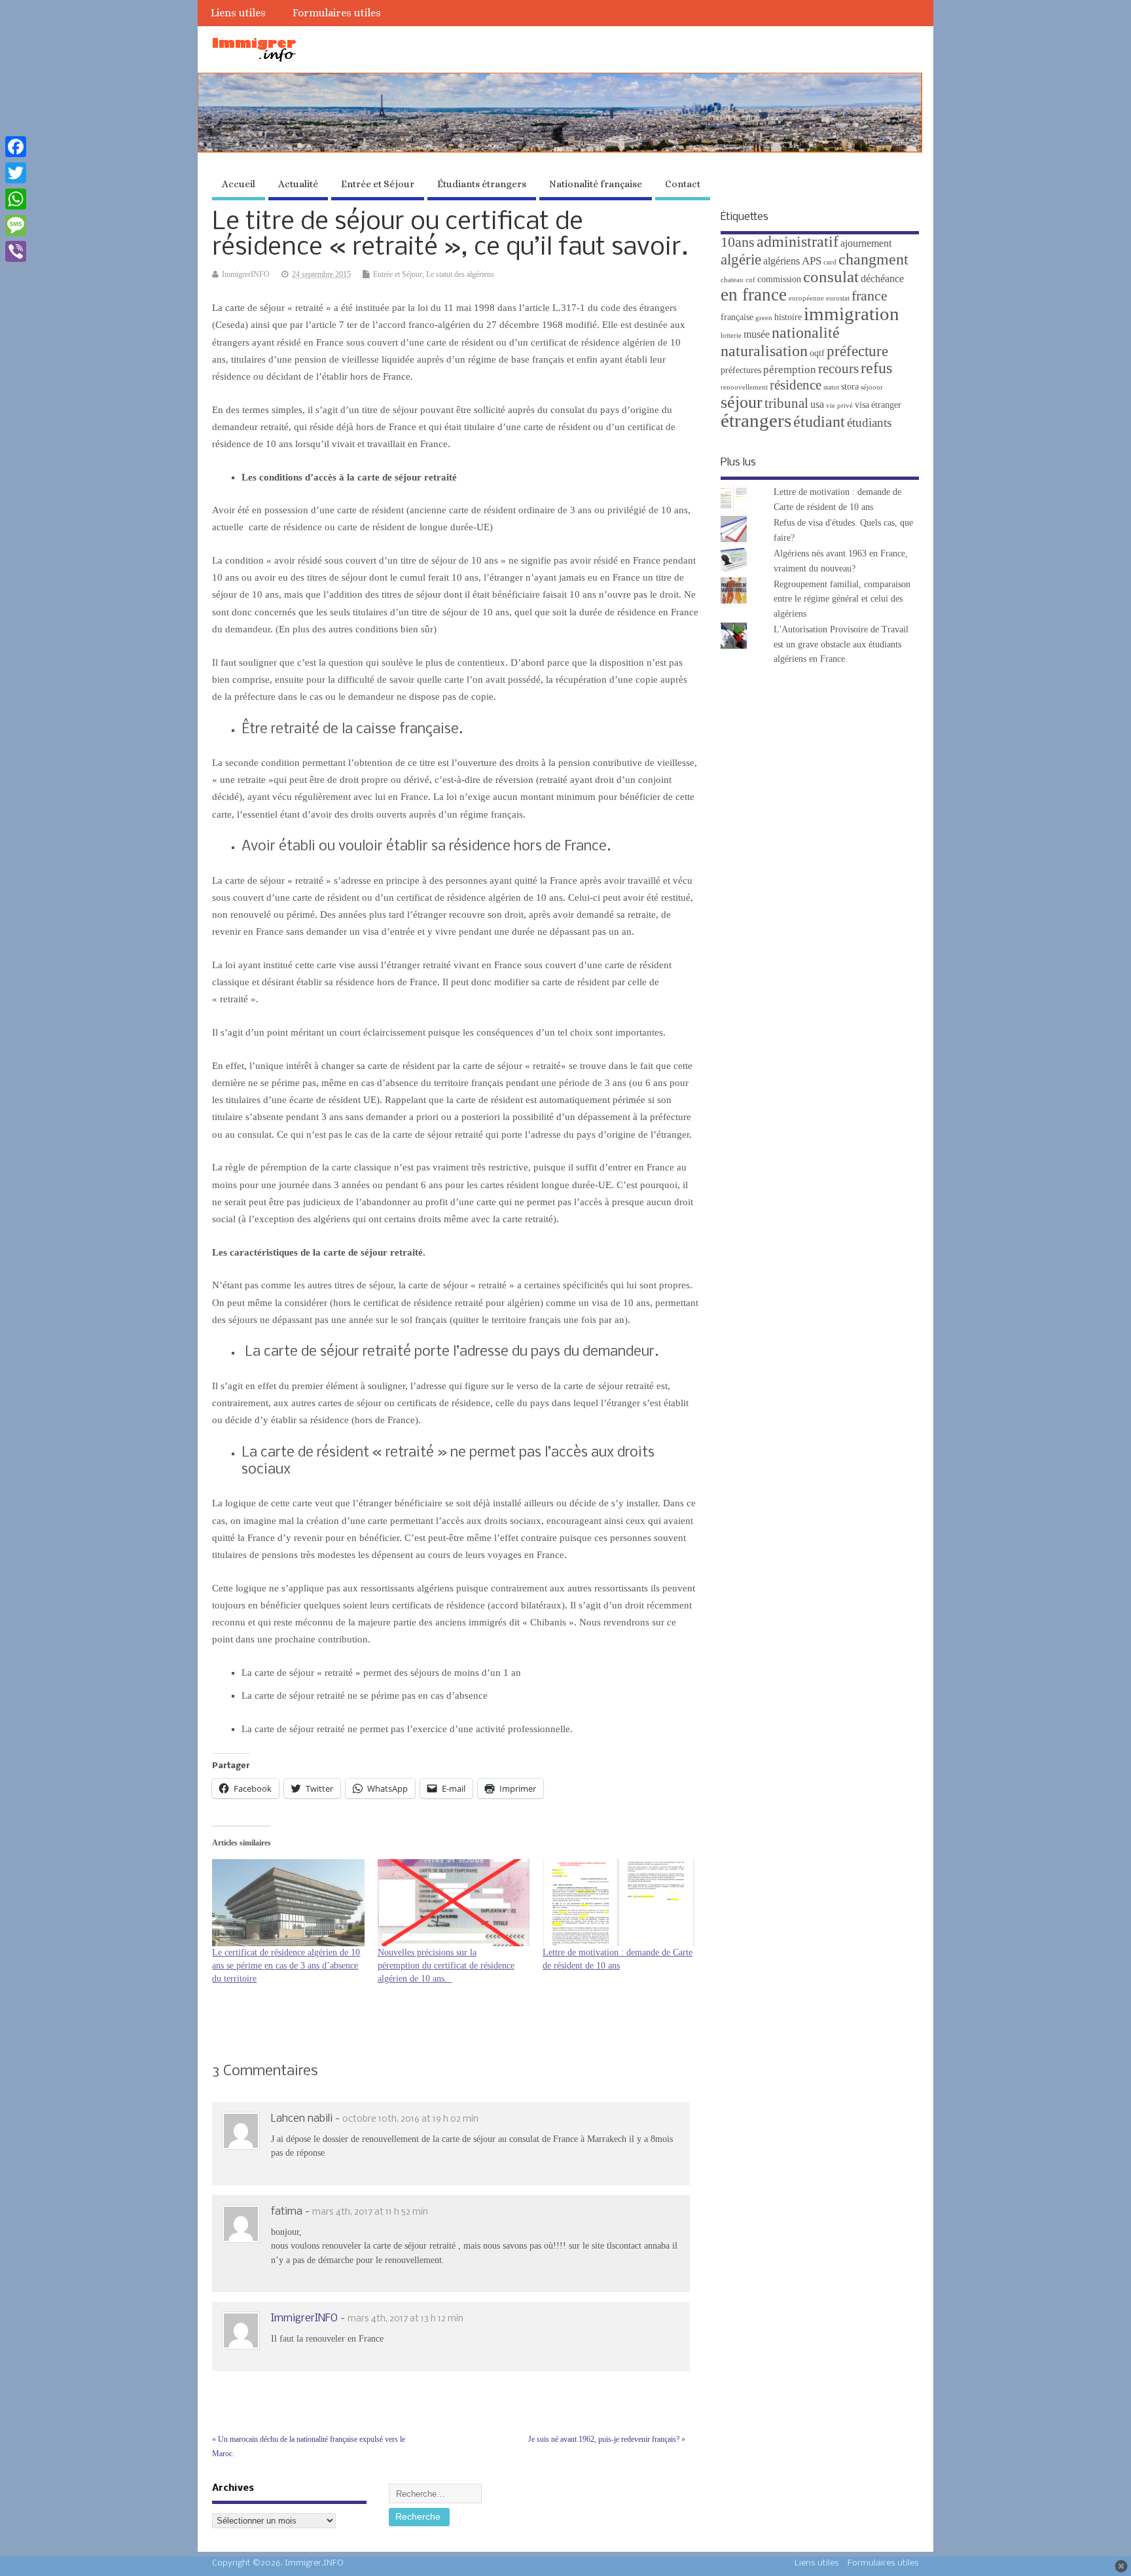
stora (850, 387)
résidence (796, 385)
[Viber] (16, 251)
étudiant (819, 421)
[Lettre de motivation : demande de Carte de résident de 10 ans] (619, 1903)
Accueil (239, 184)
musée (757, 334)
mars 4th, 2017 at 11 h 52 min (370, 2212)
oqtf (817, 353)
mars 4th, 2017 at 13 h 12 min (405, 2319)
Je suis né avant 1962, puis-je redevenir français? (604, 2439)
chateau (732, 280)
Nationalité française (596, 184)
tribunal (786, 403)
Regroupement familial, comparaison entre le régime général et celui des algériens (842, 599)
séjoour (872, 387)
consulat (831, 277)
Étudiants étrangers (482, 184)
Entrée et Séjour (378, 184)
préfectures (741, 370)
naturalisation (764, 351)
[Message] (16, 225)
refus (876, 368)
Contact (683, 184)
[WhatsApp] (16, 199)
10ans (738, 242)
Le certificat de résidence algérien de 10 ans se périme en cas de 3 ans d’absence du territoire (286, 1966)
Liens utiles (238, 13)
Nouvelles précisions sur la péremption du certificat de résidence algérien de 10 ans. (446, 1966)
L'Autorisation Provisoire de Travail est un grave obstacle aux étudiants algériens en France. (841, 644)
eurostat (838, 298)
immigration (852, 314)
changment (873, 259)
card (830, 262)
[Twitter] (16, 173)
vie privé (839, 406)
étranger (886, 405)
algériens (781, 261)
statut (831, 387)
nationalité (806, 333)
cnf (750, 280)
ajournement (866, 243)
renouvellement (744, 387)
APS (812, 261)
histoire (788, 317)
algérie (741, 259)
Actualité (298, 184)
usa (817, 404)
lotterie (731, 336)
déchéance (882, 279)
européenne (806, 298)
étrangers (756, 420)
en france (754, 295)
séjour (742, 402)
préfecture (857, 351)
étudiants (869, 423)
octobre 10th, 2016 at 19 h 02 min (410, 2119)
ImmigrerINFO (246, 274)
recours (838, 369)
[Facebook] (16, 147)
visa (862, 405)
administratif (798, 241)
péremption (790, 370)
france (870, 296)
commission (779, 279)
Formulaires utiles (337, 13)
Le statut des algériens (460, 274)
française (737, 317)
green (764, 318)
